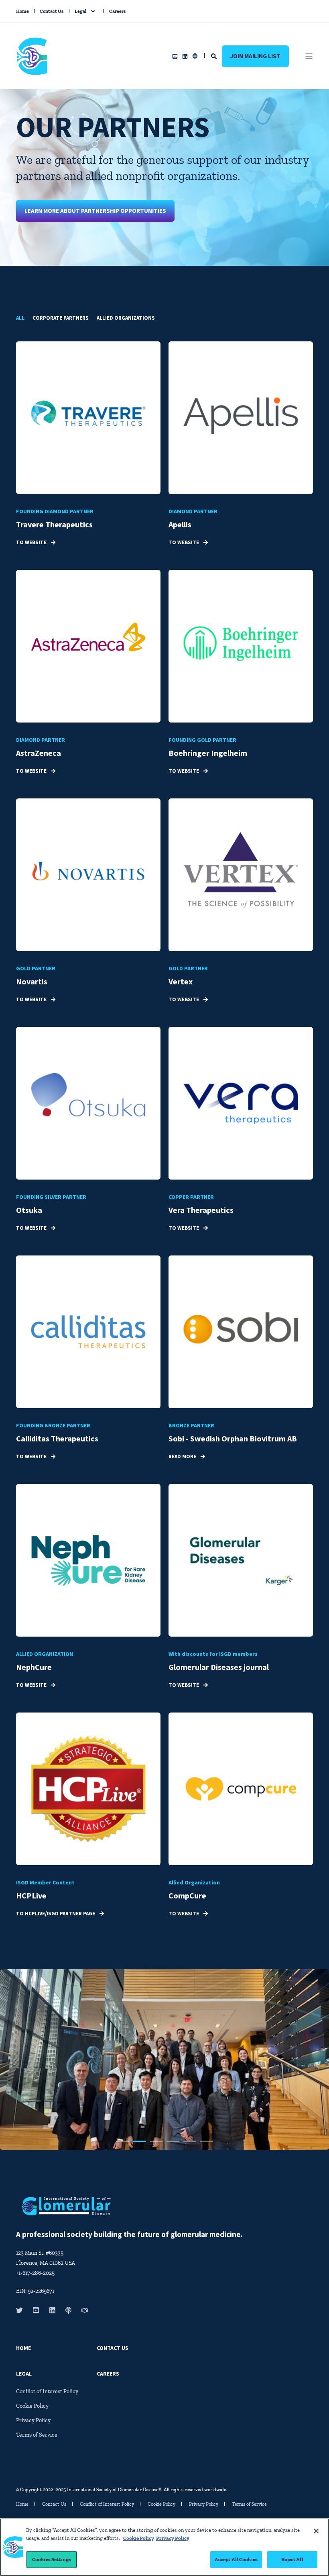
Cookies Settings (52, 2559)
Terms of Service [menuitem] (37, 2435)
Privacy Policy (173, 2538)
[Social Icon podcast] (194, 56)
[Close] (316, 2531)
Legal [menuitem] (80, 11)
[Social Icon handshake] (82, 2310)
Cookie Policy (139, 2538)
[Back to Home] (32, 69)
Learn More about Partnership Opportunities (95, 211)
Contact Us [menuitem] (52, 11)
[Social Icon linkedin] (185, 56)
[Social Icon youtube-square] (175, 56)
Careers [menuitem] (118, 11)
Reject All (292, 2559)
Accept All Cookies (236, 2559)
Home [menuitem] (22, 11)
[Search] (214, 56)
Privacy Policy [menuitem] (33, 2420)
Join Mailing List (255, 56)
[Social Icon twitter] (22, 2310)
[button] (122, 2141)
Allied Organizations (126, 318)
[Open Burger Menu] (309, 56)
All (20, 318)
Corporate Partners (61, 318)
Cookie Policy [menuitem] (32, 2406)
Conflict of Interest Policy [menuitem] (47, 2391)
